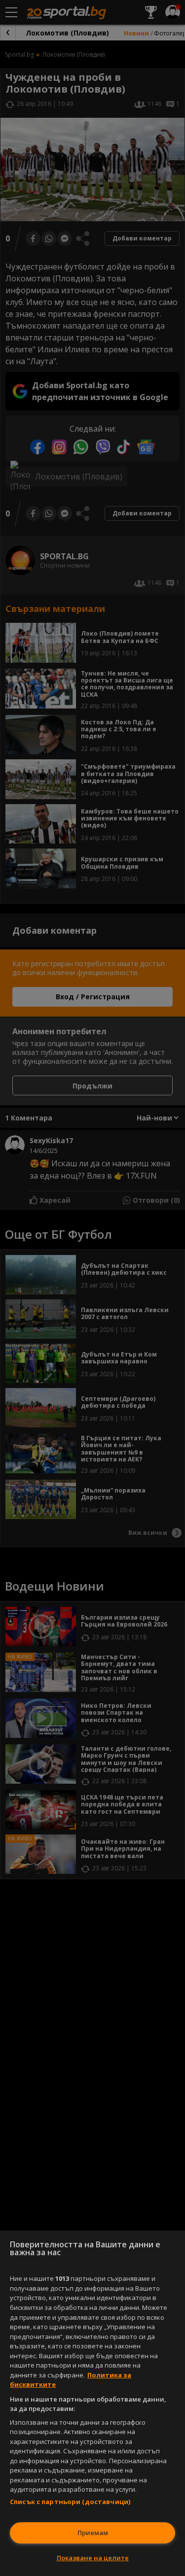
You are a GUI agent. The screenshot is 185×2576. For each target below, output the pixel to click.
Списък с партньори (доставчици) (70, 2502)
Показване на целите (93, 2558)
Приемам (93, 2533)
